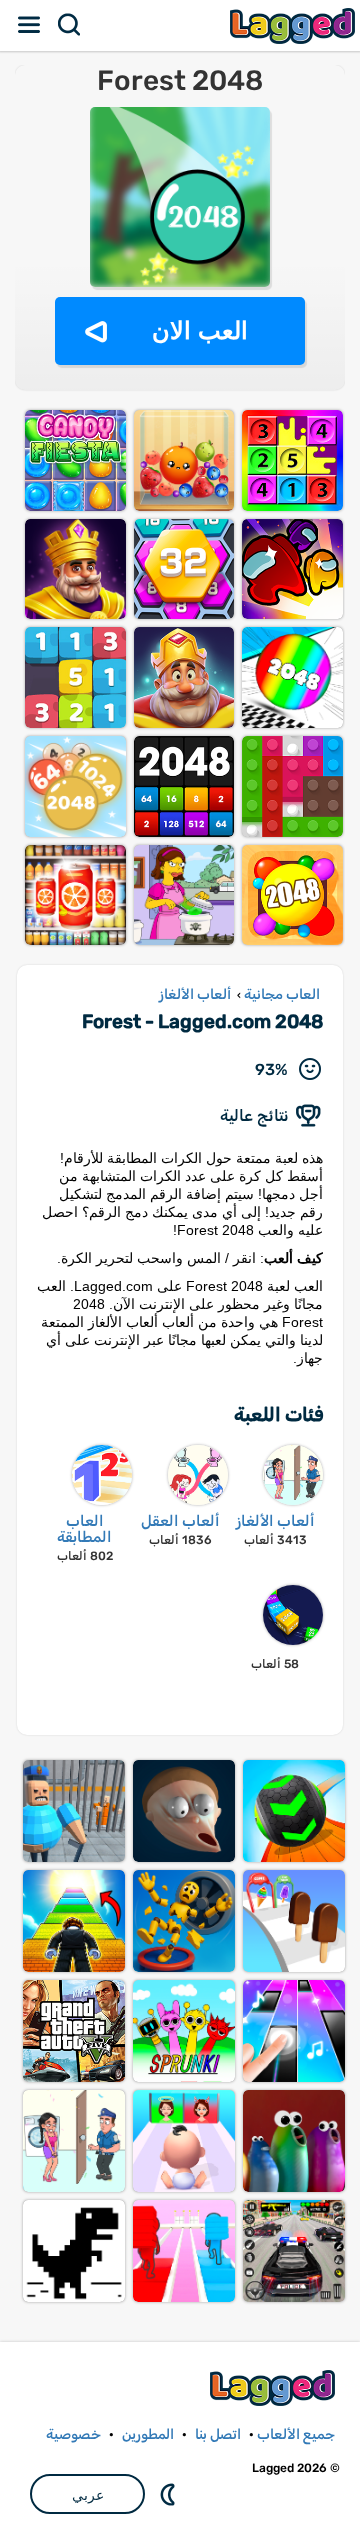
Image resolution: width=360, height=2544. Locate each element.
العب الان (200, 330)
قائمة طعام (30, 25)
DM (170, 2494)
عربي (88, 2495)
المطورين (148, 2434)
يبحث (70, 25)
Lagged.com (275, 2387)
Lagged (295, 25)
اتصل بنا (218, 2434)
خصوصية (73, 2434)
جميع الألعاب (296, 2434)
